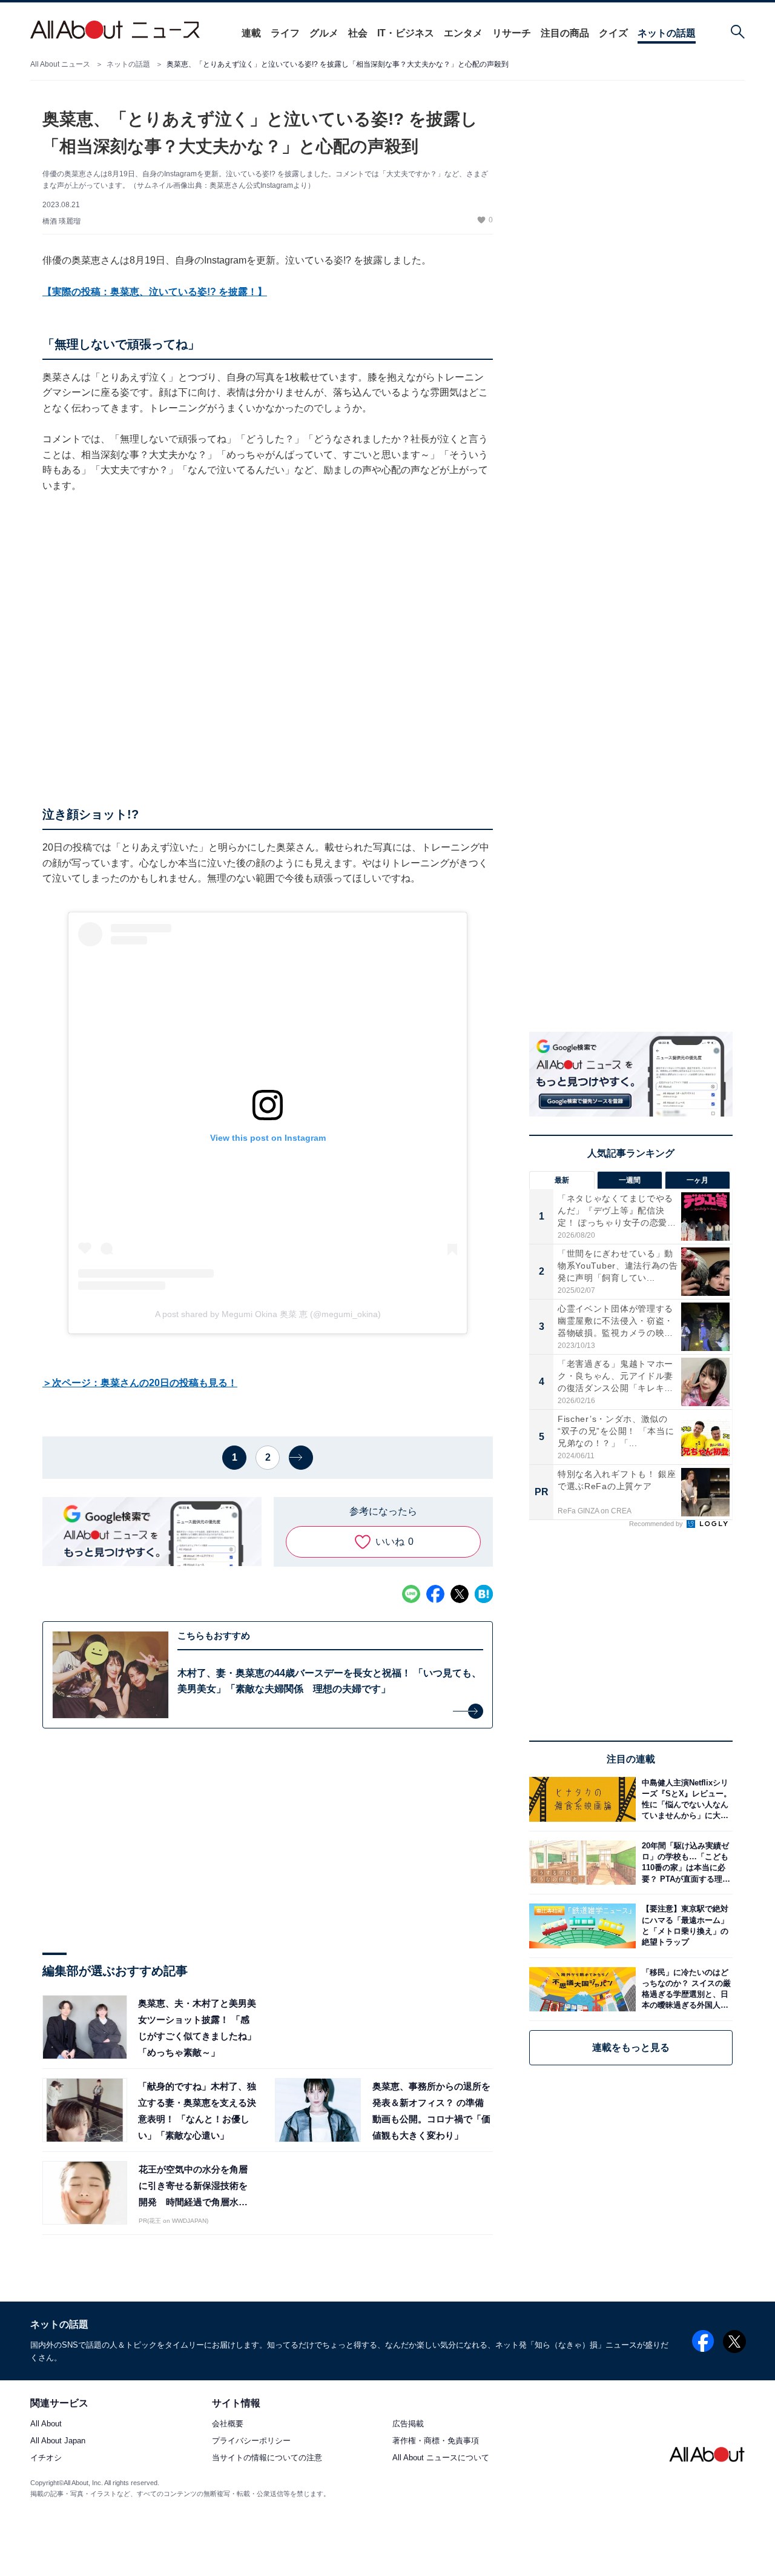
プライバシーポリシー (251, 2441)
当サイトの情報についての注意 (267, 2458)
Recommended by (657, 1524)
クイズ (613, 33)
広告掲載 (408, 2424)
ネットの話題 (667, 33)
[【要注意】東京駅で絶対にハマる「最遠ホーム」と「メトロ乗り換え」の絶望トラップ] (684, 1926)
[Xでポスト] (460, 1594)
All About (46, 2424)
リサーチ (512, 33)
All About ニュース (60, 64)
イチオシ (46, 2458)
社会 (358, 33)
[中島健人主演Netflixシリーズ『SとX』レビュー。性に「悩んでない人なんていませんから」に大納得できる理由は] (684, 1799)
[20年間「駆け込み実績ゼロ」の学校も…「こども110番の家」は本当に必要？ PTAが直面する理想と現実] (684, 1863)
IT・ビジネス (406, 33)
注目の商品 (565, 33)
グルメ (324, 33)
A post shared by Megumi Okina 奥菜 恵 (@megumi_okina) (268, 1314)
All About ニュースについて (441, 2458)
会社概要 (228, 2424)
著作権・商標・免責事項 (436, 2441)
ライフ (285, 33)
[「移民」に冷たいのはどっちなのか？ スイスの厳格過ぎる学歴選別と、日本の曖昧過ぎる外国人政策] (684, 1989)
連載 (251, 33)
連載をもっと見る (631, 2047)
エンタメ (463, 33)
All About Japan (58, 2441)
